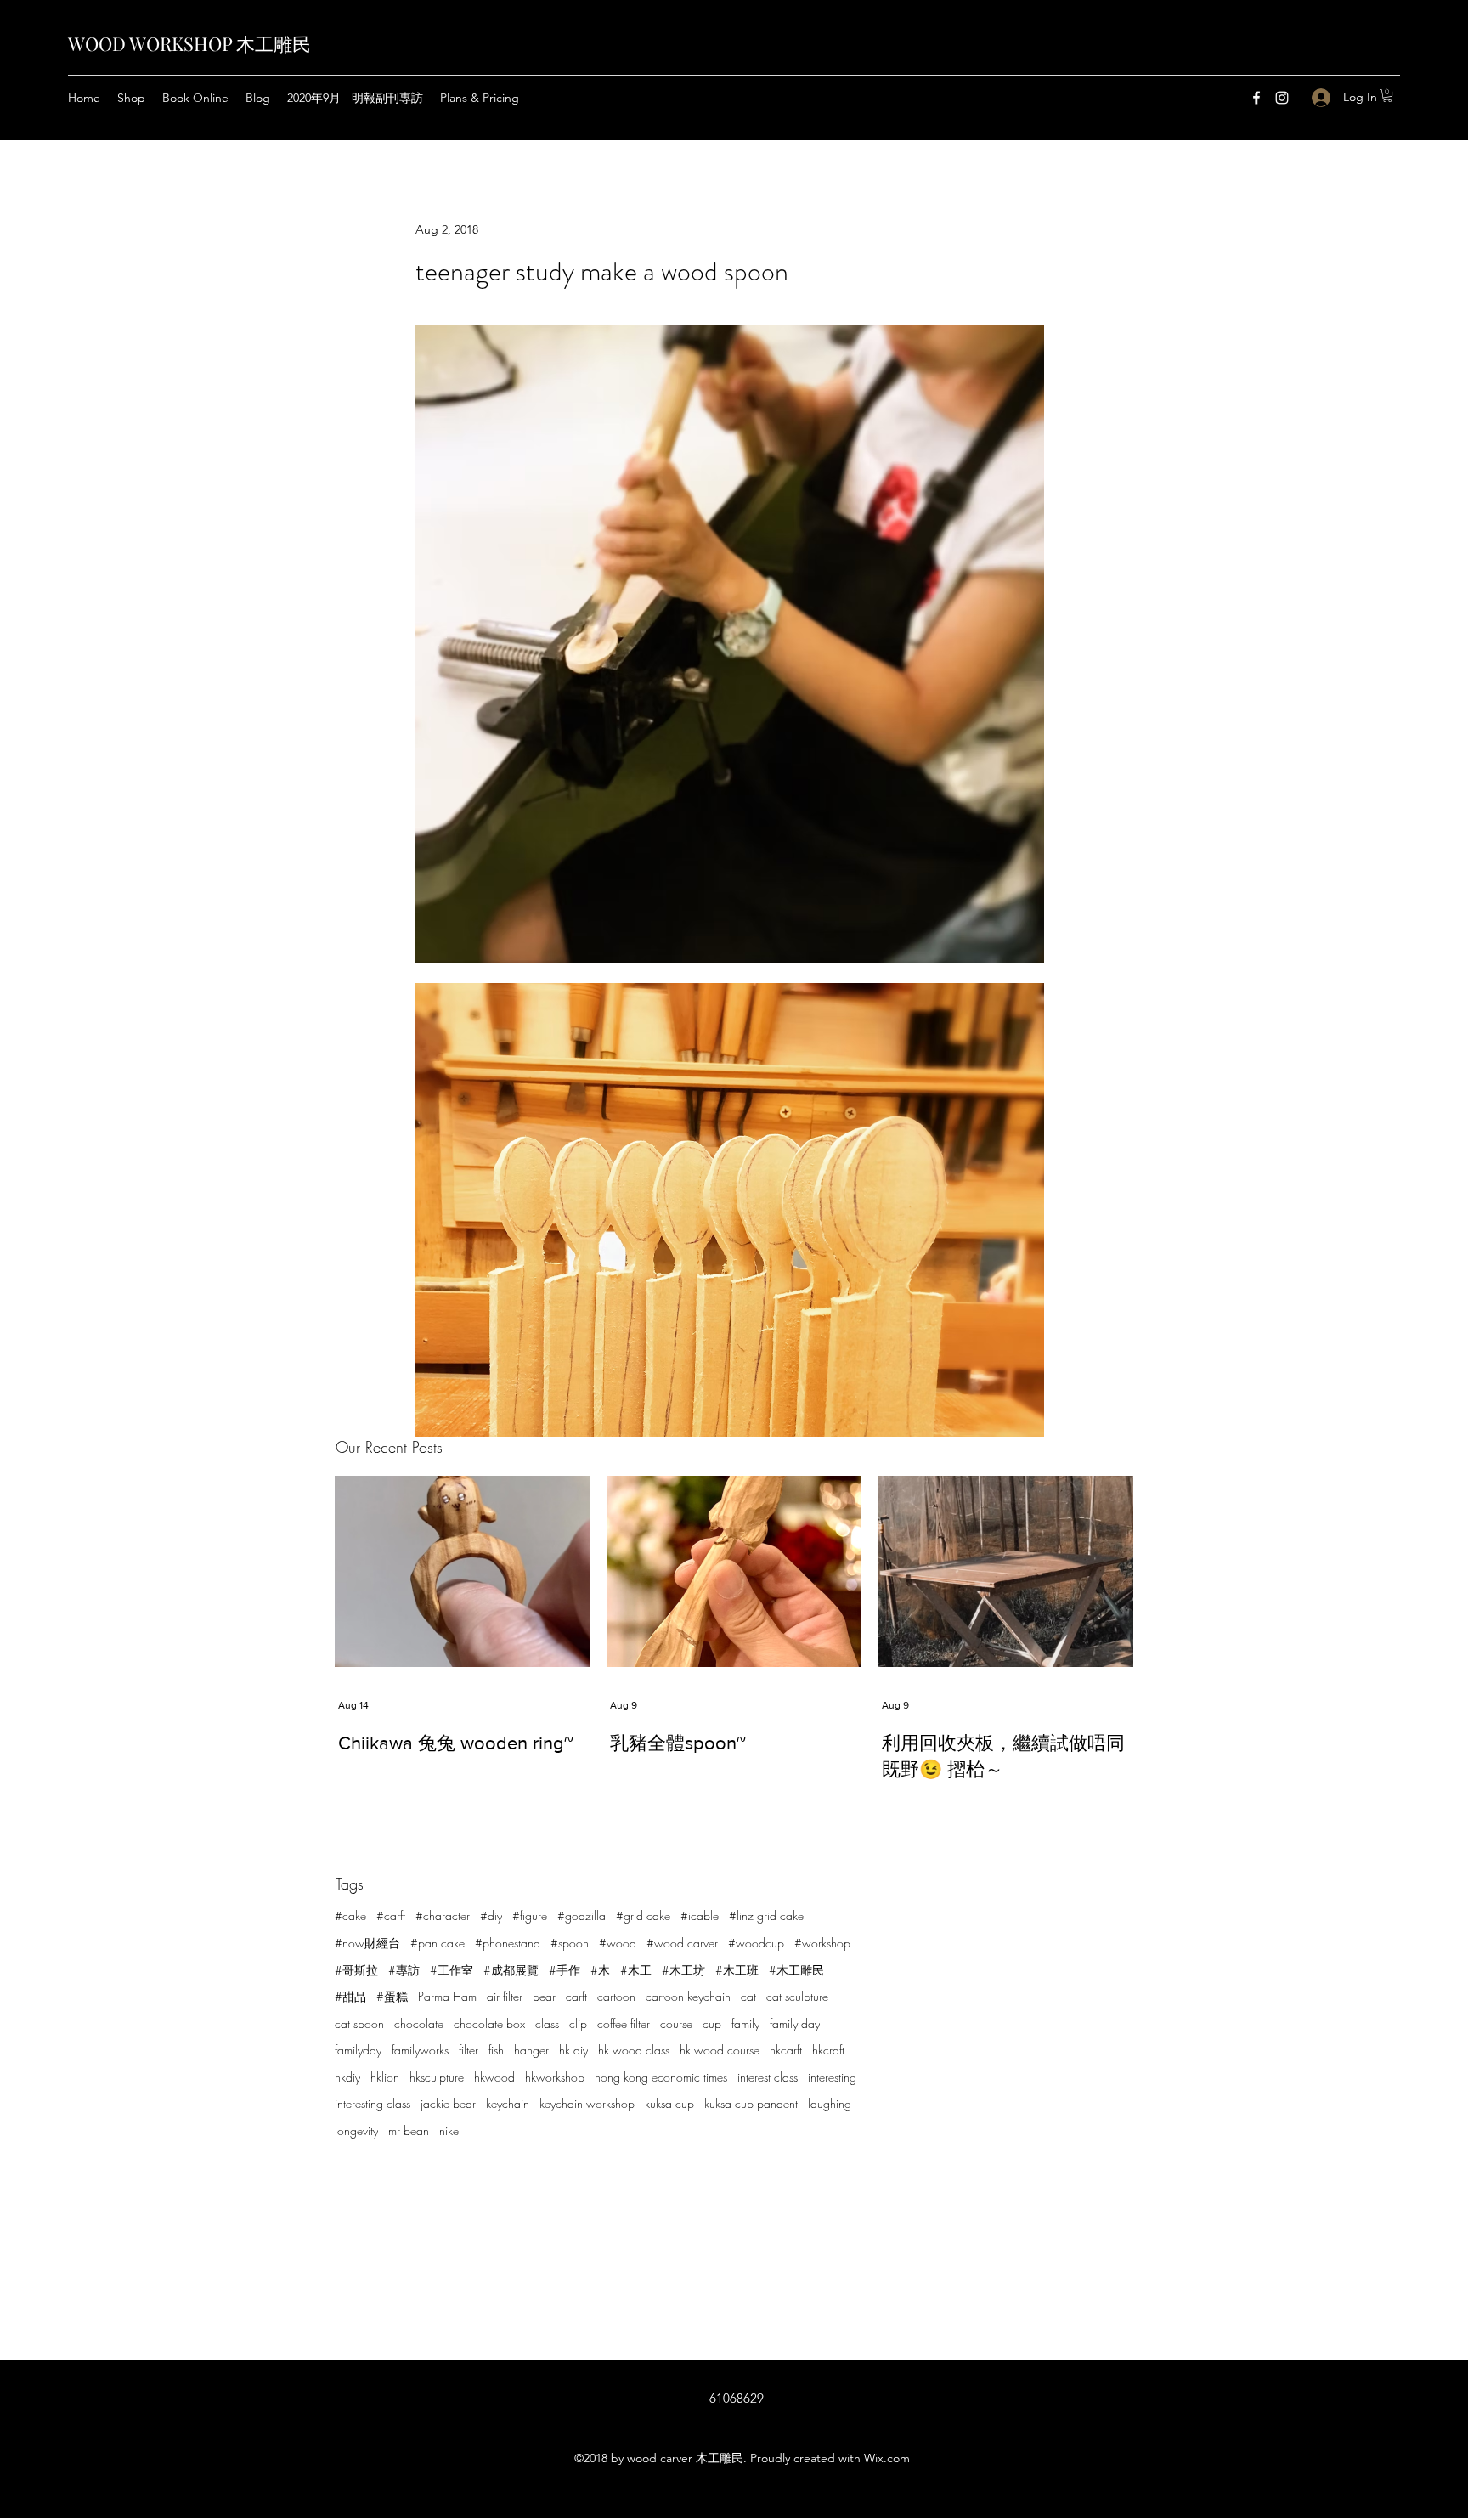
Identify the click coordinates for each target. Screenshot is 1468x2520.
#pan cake (438, 1943)
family (745, 2023)
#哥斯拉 (356, 1970)
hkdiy (347, 2077)
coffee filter (624, 2023)
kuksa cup (669, 2103)
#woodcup (756, 1943)
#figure (530, 1915)
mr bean (409, 2130)
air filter (505, 1996)
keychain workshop (587, 2103)
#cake (350, 1915)
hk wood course (720, 2050)
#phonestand (508, 1943)
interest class (768, 2077)
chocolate (419, 2023)
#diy (491, 1915)
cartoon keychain (688, 1996)
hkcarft (786, 2050)
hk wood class (634, 2050)
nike (449, 2130)
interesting (832, 2077)
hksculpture (437, 2077)
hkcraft (828, 2050)
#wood (618, 1943)
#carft (391, 1915)
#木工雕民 (796, 1970)
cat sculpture (797, 1996)
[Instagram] (1282, 98)
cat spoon (359, 2023)
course (676, 2023)
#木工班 (737, 1970)
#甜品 (350, 1996)
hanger (531, 2050)
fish (496, 2050)
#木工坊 (683, 1970)
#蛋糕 (392, 1996)
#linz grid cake (766, 1915)
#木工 (636, 1970)
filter (469, 2050)
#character (443, 1915)
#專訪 (404, 1970)
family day (795, 2023)
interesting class (373, 2103)
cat (748, 1996)
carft (576, 1996)
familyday (358, 2050)
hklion (385, 2077)
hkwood (494, 2077)
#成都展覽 (511, 1970)
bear (544, 1996)
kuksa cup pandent (751, 2103)
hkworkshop (555, 2077)
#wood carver (682, 1943)
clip (578, 2023)
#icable (700, 1915)
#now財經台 (367, 1943)
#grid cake (643, 1915)
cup (712, 2023)
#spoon (570, 1943)
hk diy (573, 2050)
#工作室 (452, 1970)
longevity (356, 2130)
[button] (1387, 96)
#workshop (822, 1943)
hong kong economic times (661, 2077)
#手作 (565, 1970)
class (547, 2023)
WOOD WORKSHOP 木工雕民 (189, 43)
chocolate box (489, 2023)
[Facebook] (1256, 98)
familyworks (420, 2050)
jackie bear (448, 2103)
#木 (600, 1970)
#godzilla (582, 1915)
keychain (508, 2103)
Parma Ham (447, 1996)
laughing (830, 2103)
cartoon (616, 1996)
